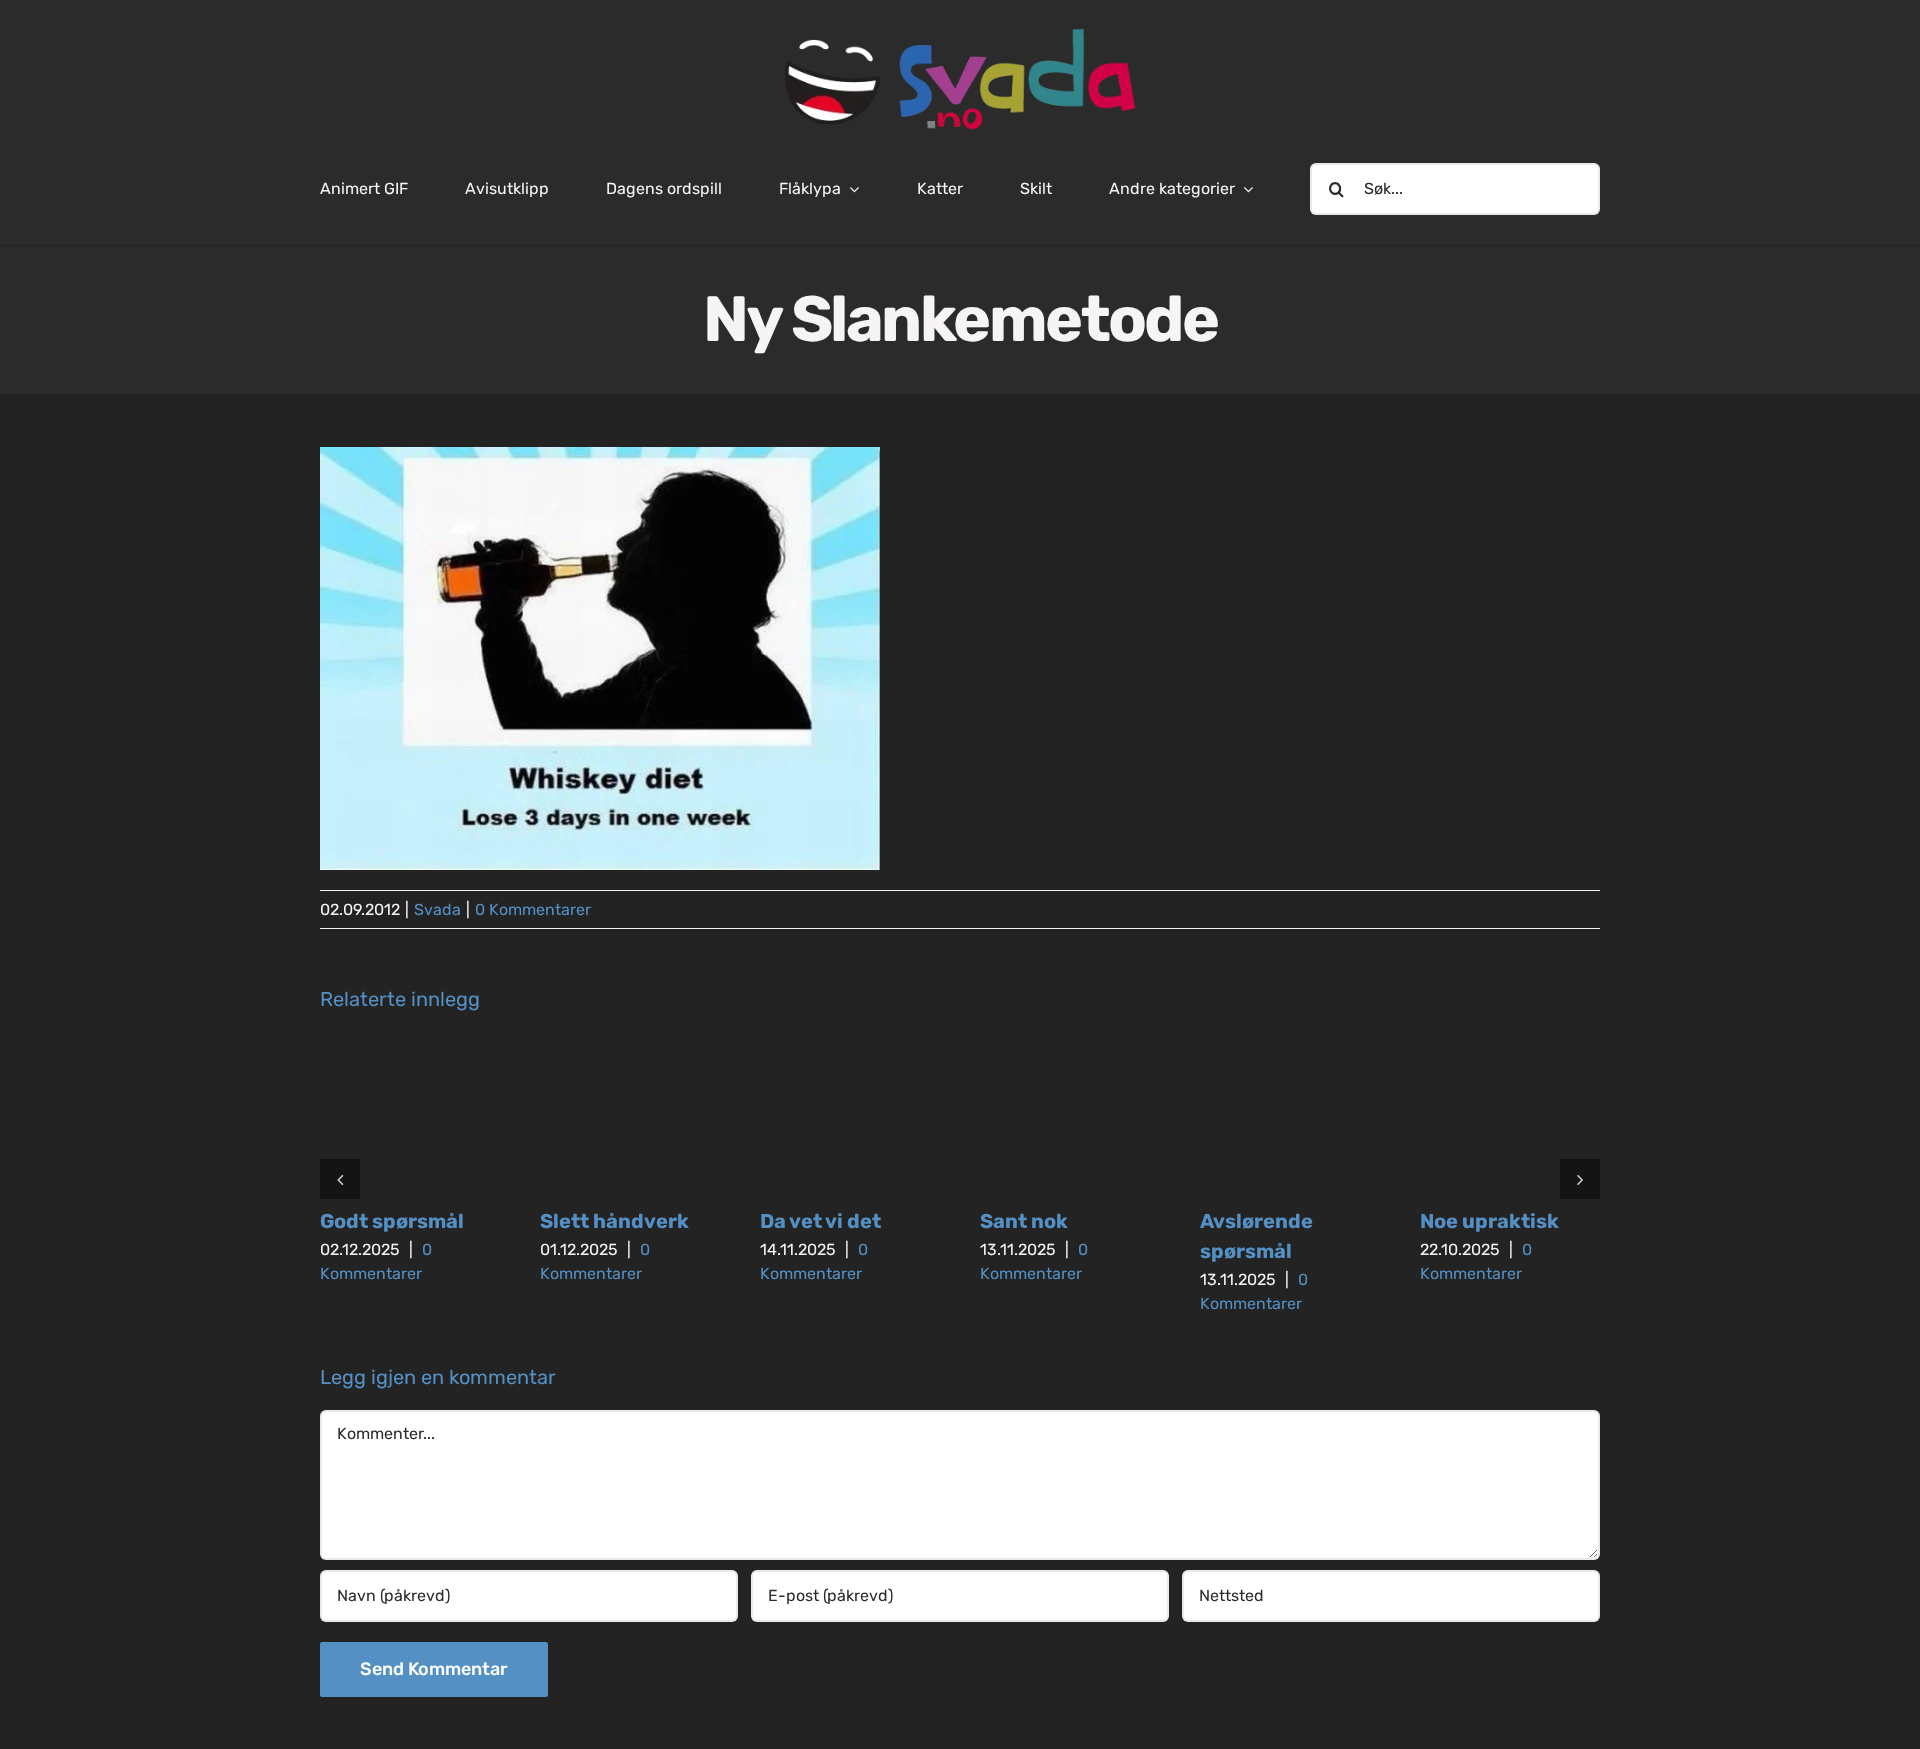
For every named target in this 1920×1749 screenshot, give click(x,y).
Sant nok (1024, 1221)
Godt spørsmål (392, 1221)
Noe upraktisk (1489, 1221)
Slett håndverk (614, 1221)
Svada (437, 909)
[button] (340, 1179)
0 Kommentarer (533, 909)
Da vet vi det (820, 1221)
